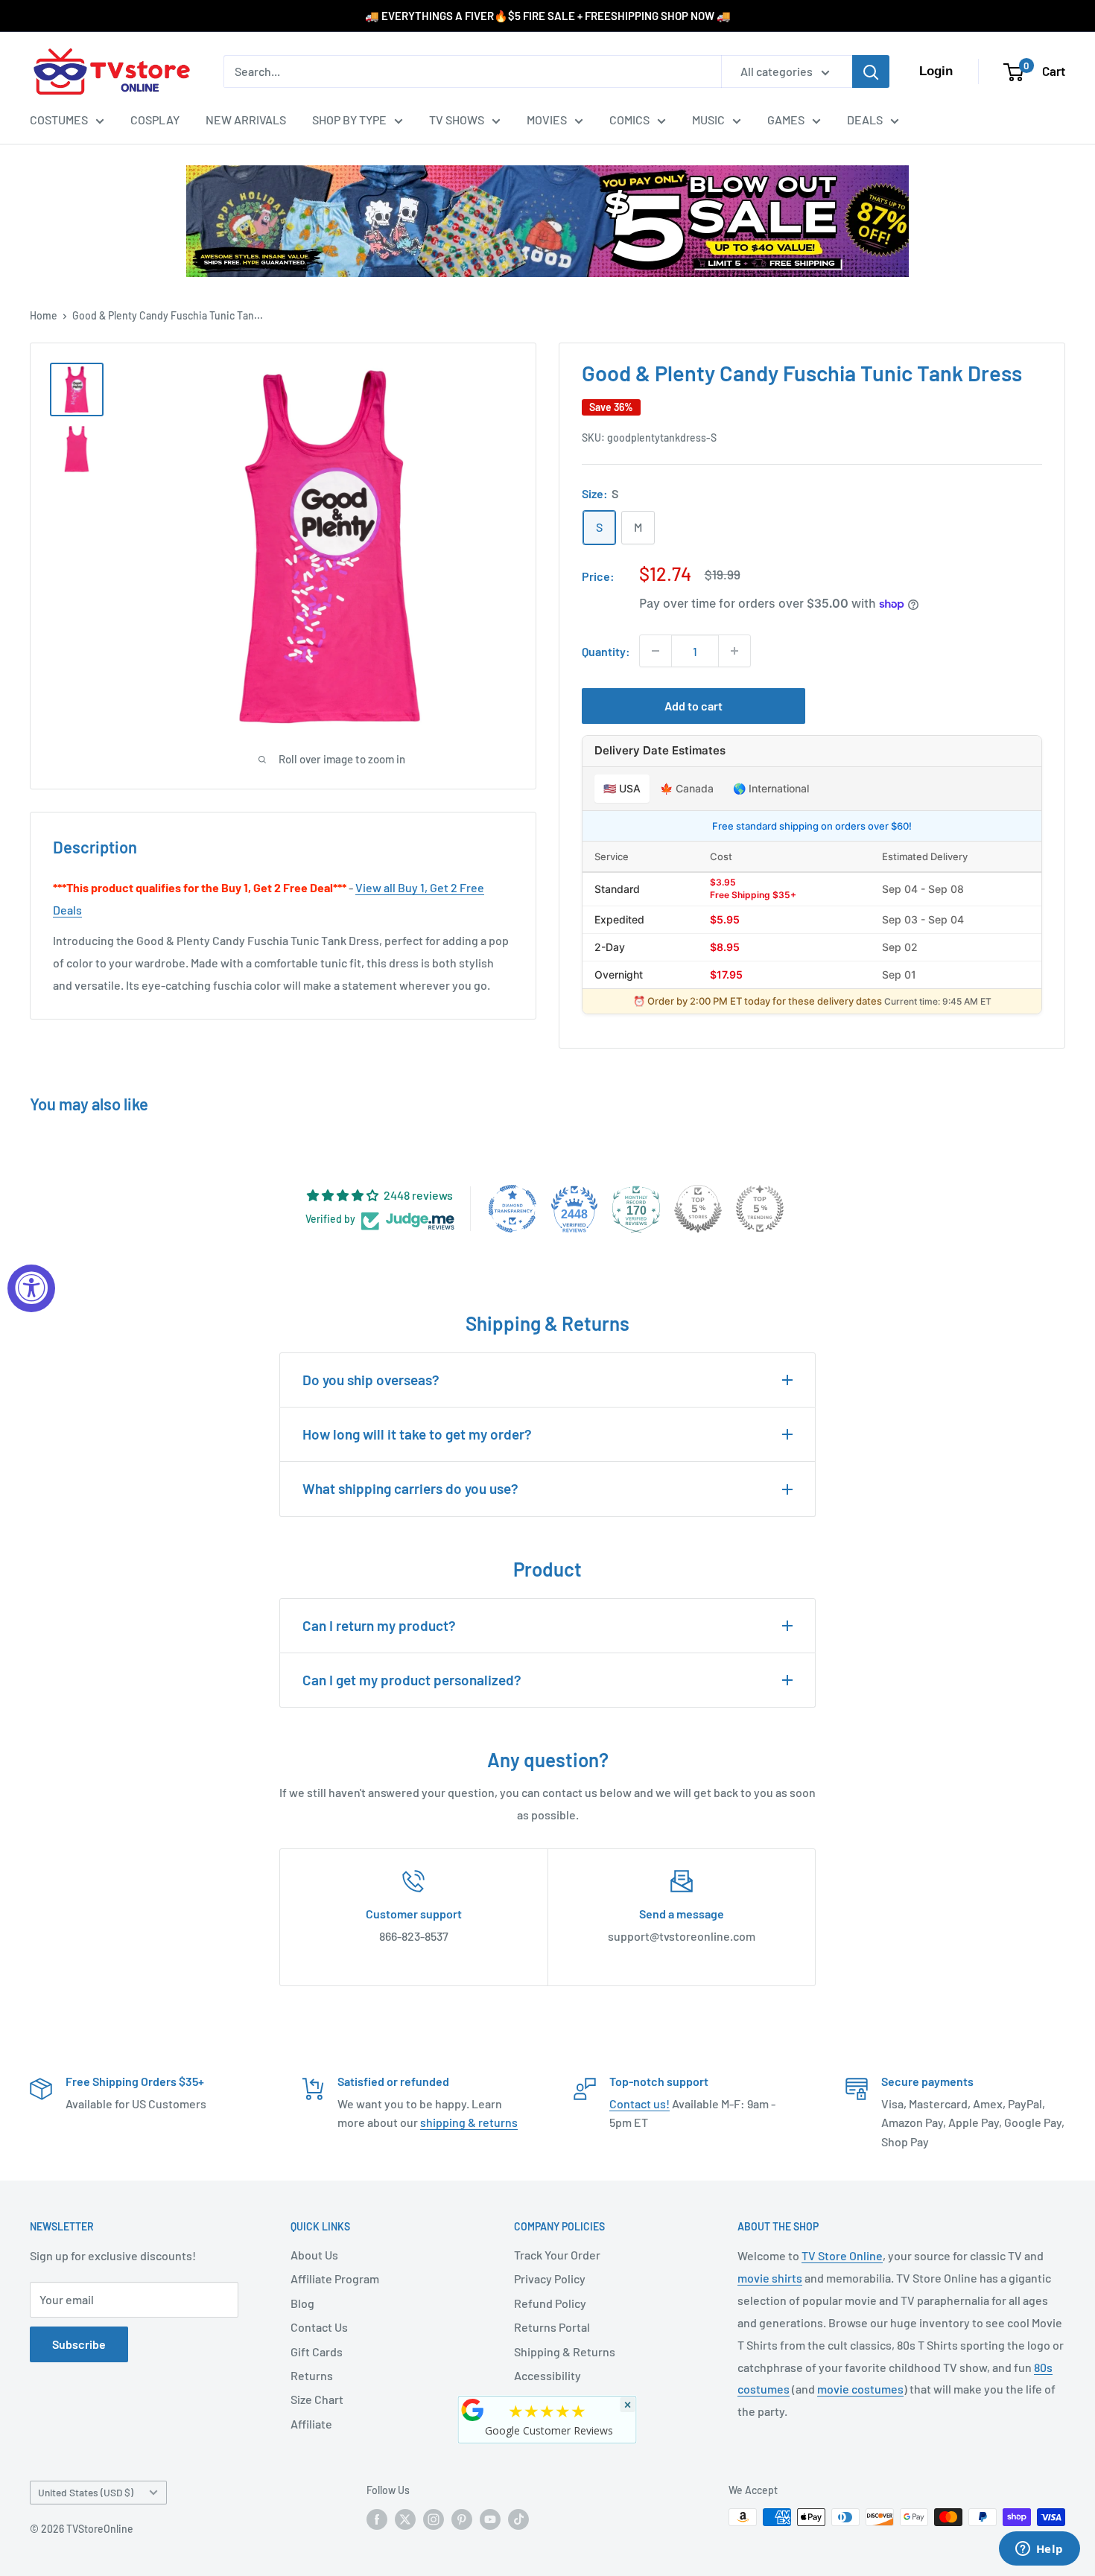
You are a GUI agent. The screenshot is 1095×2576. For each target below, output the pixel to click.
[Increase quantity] (734, 651)
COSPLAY (155, 120)
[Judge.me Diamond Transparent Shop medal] (512, 1209)
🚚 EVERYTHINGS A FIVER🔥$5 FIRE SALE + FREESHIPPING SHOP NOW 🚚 (548, 16)
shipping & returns (469, 2122)
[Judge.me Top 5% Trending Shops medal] (760, 1209)
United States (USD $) (86, 2492)
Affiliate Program (335, 2278)
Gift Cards (317, 2351)
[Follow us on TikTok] (518, 2519)
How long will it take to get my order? (417, 1434)
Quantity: (606, 651)
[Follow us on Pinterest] (462, 2519)
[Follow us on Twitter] (405, 2519)
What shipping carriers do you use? (410, 1488)
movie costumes (860, 2389)
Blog (302, 2303)
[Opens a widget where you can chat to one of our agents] (1039, 2550)
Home (44, 315)
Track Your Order (557, 2255)
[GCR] (473, 2410)
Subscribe (79, 2344)
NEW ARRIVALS (246, 120)
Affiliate (311, 2424)
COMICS (629, 120)
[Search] (871, 71)
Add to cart (693, 706)
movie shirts (770, 2278)
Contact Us (319, 2327)
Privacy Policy (550, 2278)
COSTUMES (59, 120)
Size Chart (317, 2399)
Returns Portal (552, 2327)
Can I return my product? (379, 1625)
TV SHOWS (457, 120)
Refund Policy (550, 2303)
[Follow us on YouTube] (490, 2519)
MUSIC (708, 120)
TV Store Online (842, 2255)
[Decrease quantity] (656, 651)
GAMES (786, 120)
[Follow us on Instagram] (434, 2519)
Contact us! (639, 2103)
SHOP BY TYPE (349, 120)
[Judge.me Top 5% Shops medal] (698, 1209)
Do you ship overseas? (371, 1380)
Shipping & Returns (565, 2351)
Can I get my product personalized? (412, 1680)
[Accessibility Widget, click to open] (31, 1288)
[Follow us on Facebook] (377, 2519)
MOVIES (547, 120)
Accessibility (547, 2375)
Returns (312, 2375)
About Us (314, 2255)
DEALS (865, 120)
